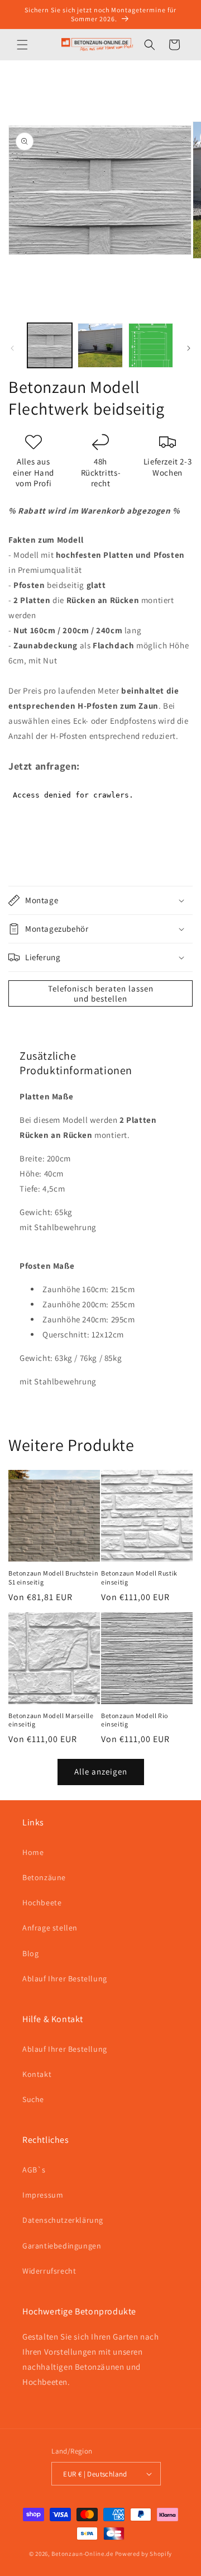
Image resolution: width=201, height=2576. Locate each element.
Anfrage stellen (50, 1928)
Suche (33, 2099)
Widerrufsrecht (49, 2271)
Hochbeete (42, 1903)
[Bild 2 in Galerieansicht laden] (100, 345)
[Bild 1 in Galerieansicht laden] (50, 345)
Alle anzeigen (101, 1771)
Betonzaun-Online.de (82, 2554)
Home (33, 1852)
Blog (30, 1953)
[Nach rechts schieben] (189, 348)
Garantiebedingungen (62, 2246)
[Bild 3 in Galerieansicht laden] (151, 345)
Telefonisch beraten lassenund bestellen (101, 993)
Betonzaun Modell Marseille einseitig (51, 1720)
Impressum (43, 2195)
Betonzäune (44, 1877)
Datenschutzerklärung (63, 2220)
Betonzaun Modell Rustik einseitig (139, 1578)
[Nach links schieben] (12, 348)
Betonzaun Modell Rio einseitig (135, 1720)
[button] (22, 45)
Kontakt (37, 2074)
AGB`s (34, 2170)
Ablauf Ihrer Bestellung (65, 1979)
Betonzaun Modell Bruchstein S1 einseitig (53, 1578)
